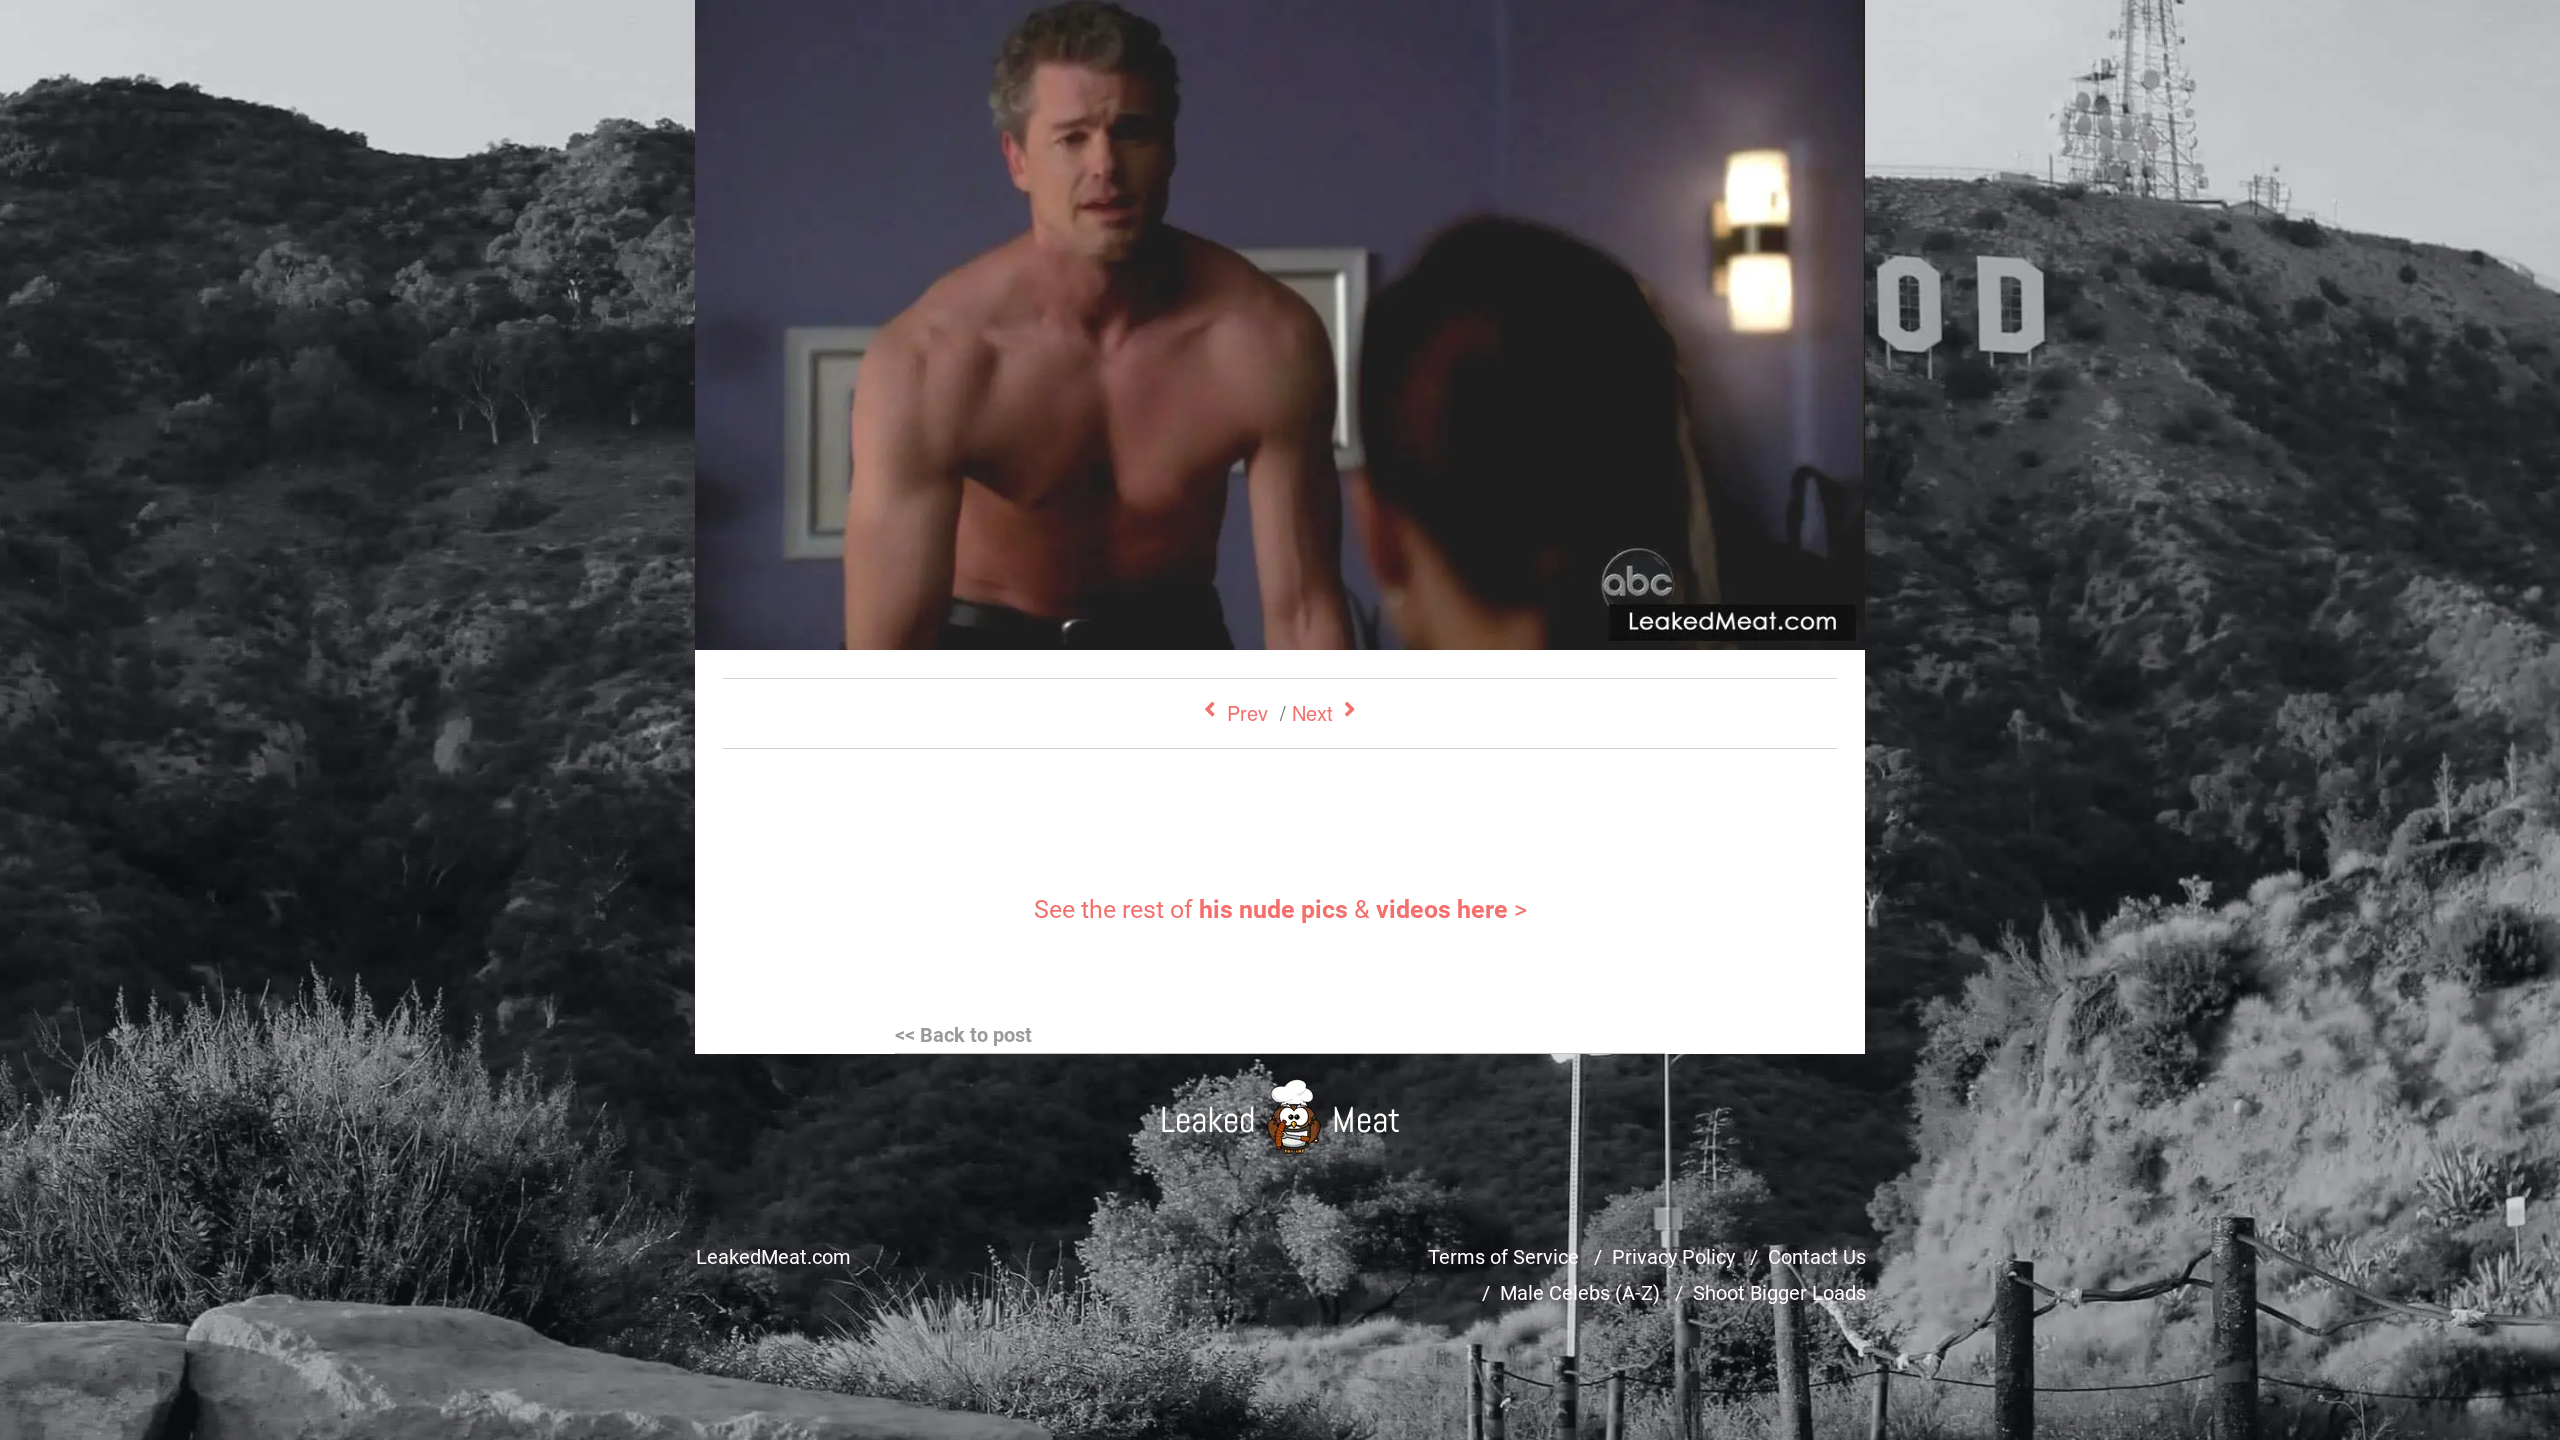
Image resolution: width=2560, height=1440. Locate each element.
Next (1312, 712)
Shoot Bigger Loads (1779, 1293)
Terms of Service (1503, 1257)
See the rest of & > (1280, 909)
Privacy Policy (1673, 1257)
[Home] (1280, 1116)
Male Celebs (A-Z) (1580, 1293)
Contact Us (1817, 1257)
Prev (1247, 712)
